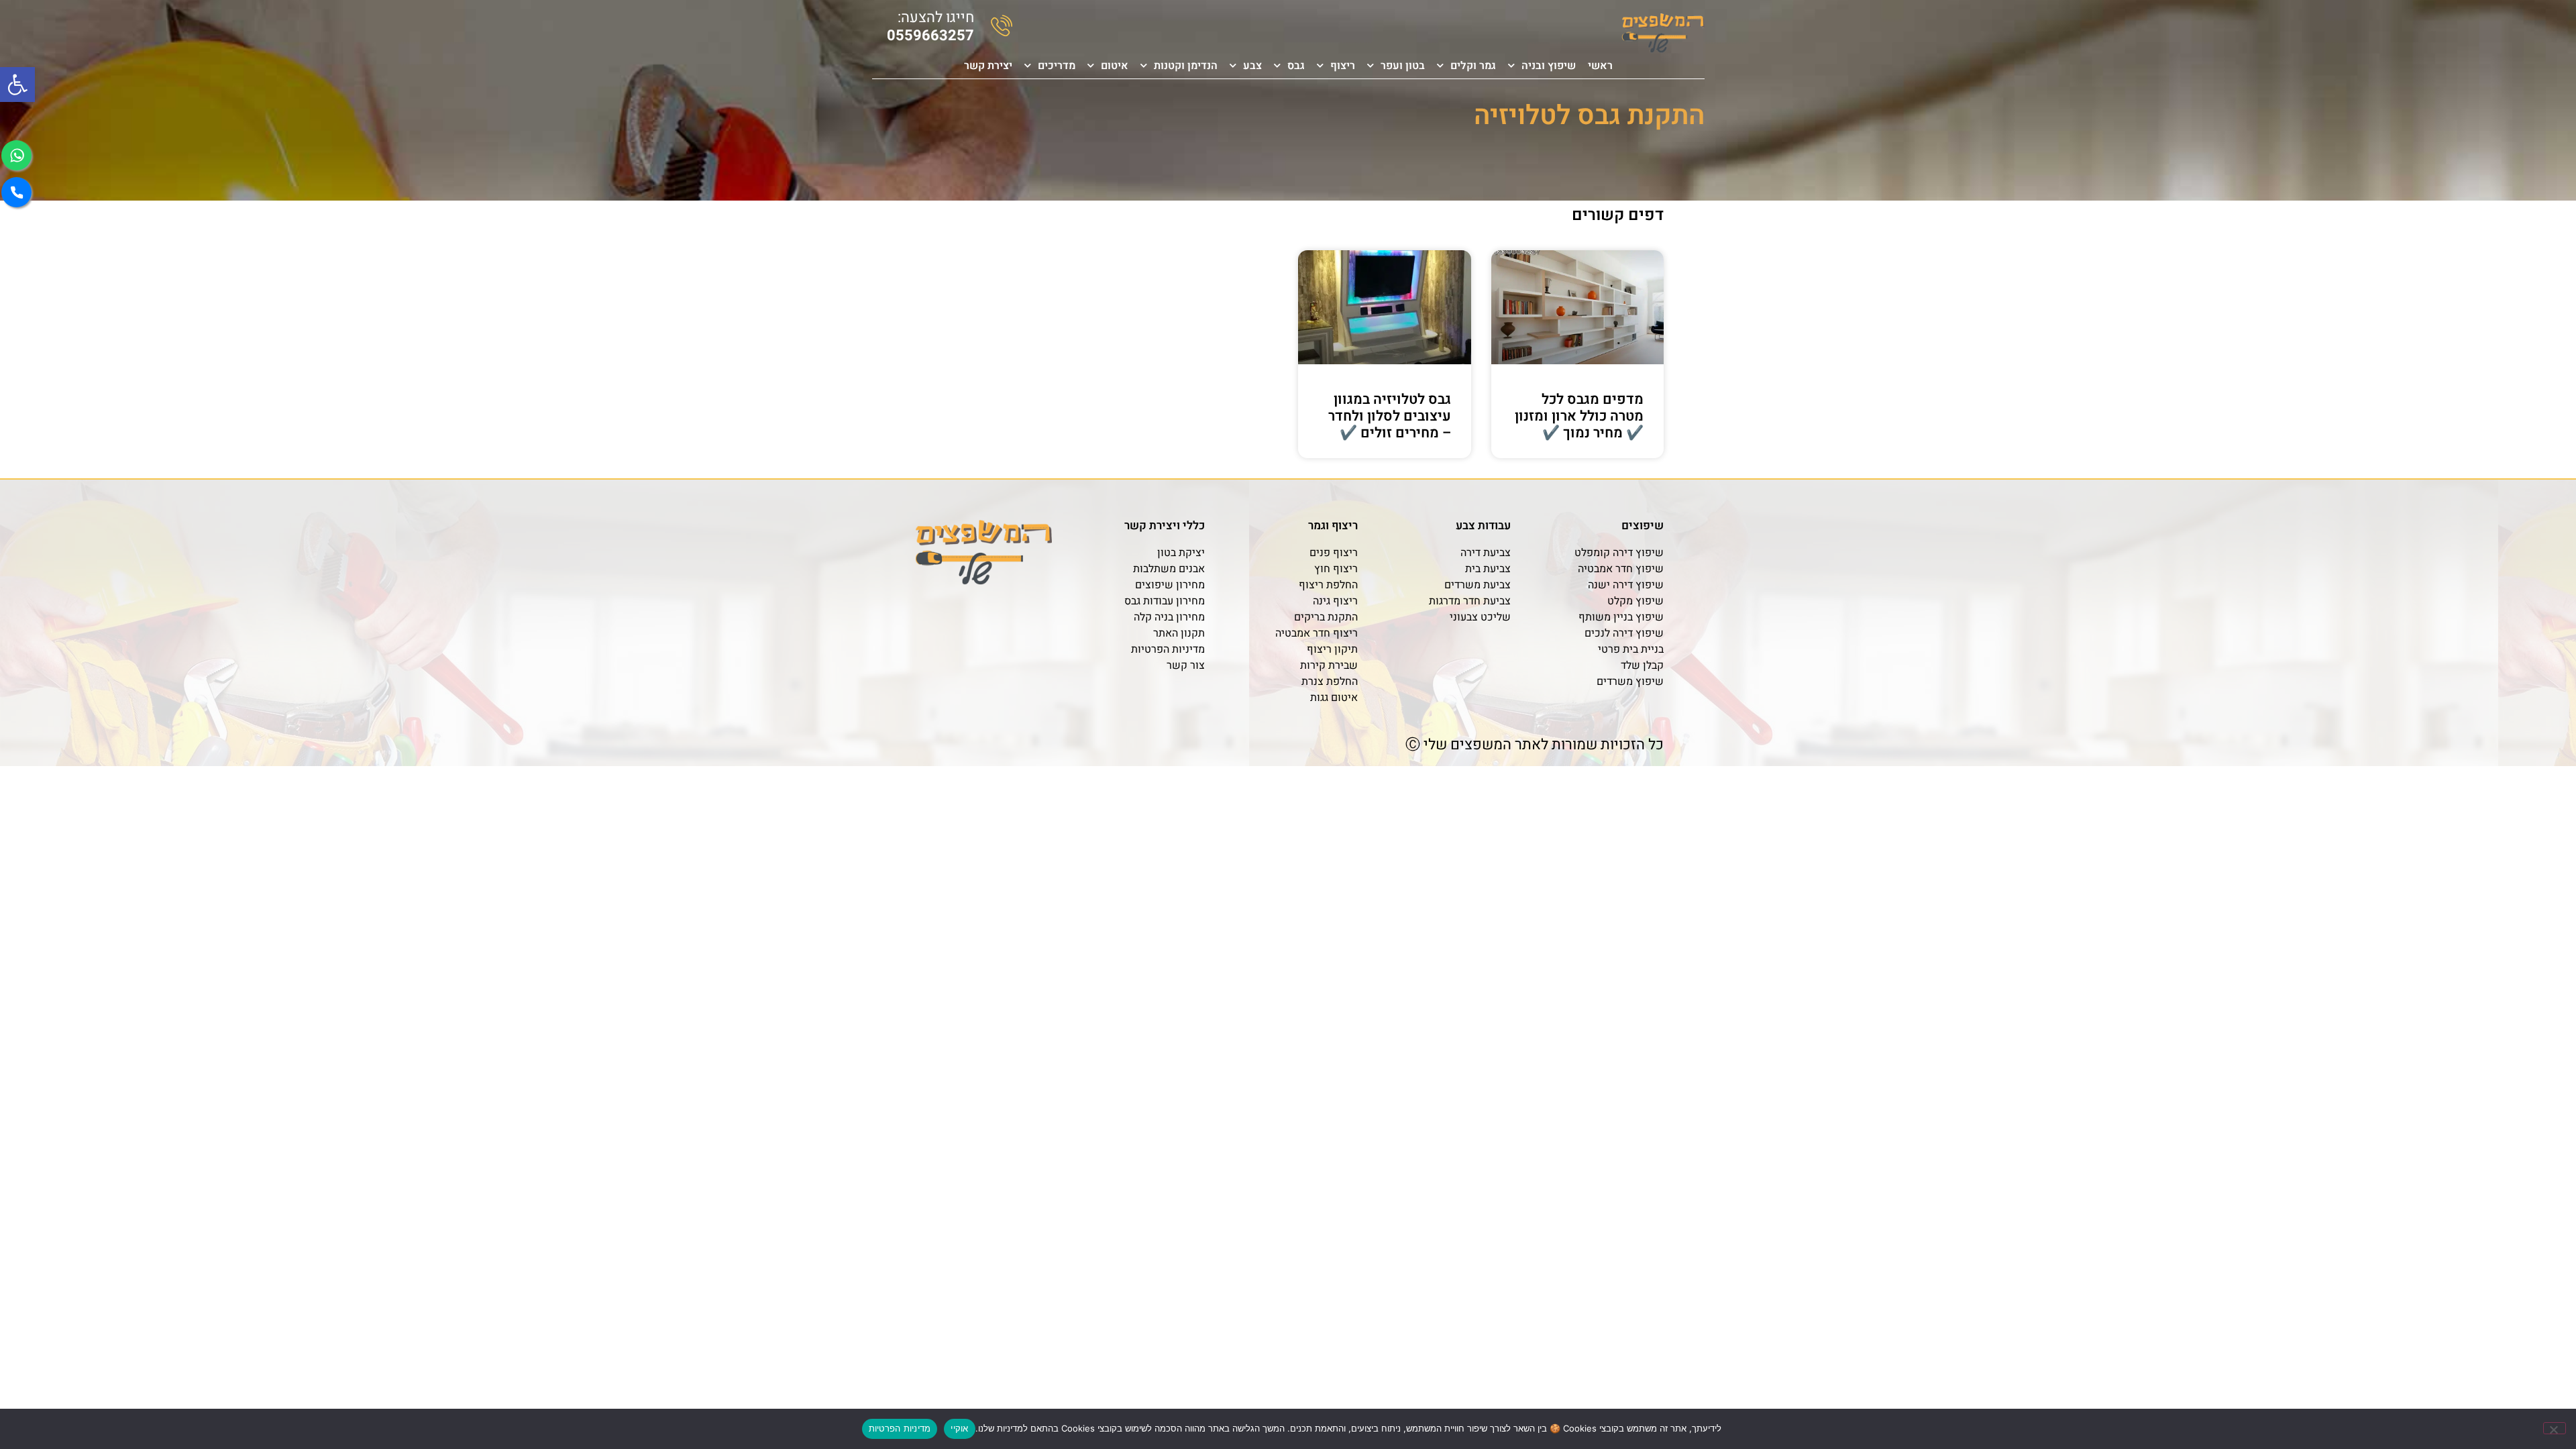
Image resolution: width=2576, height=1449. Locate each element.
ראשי (1600, 66)
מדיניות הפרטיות (900, 1428)
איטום (1115, 66)
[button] (17, 85)
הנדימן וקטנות (1186, 66)
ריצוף (1343, 66)
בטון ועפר (1403, 66)
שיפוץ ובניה (1549, 66)
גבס (1296, 66)
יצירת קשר (988, 66)
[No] (2555, 1428)
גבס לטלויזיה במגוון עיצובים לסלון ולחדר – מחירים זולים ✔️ (1390, 416)
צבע (1252, 66)
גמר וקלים (1473, 66)
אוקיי (959, 1428)
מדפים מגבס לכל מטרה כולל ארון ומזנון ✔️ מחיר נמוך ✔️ (1579, 416)
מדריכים (1057, 66)
